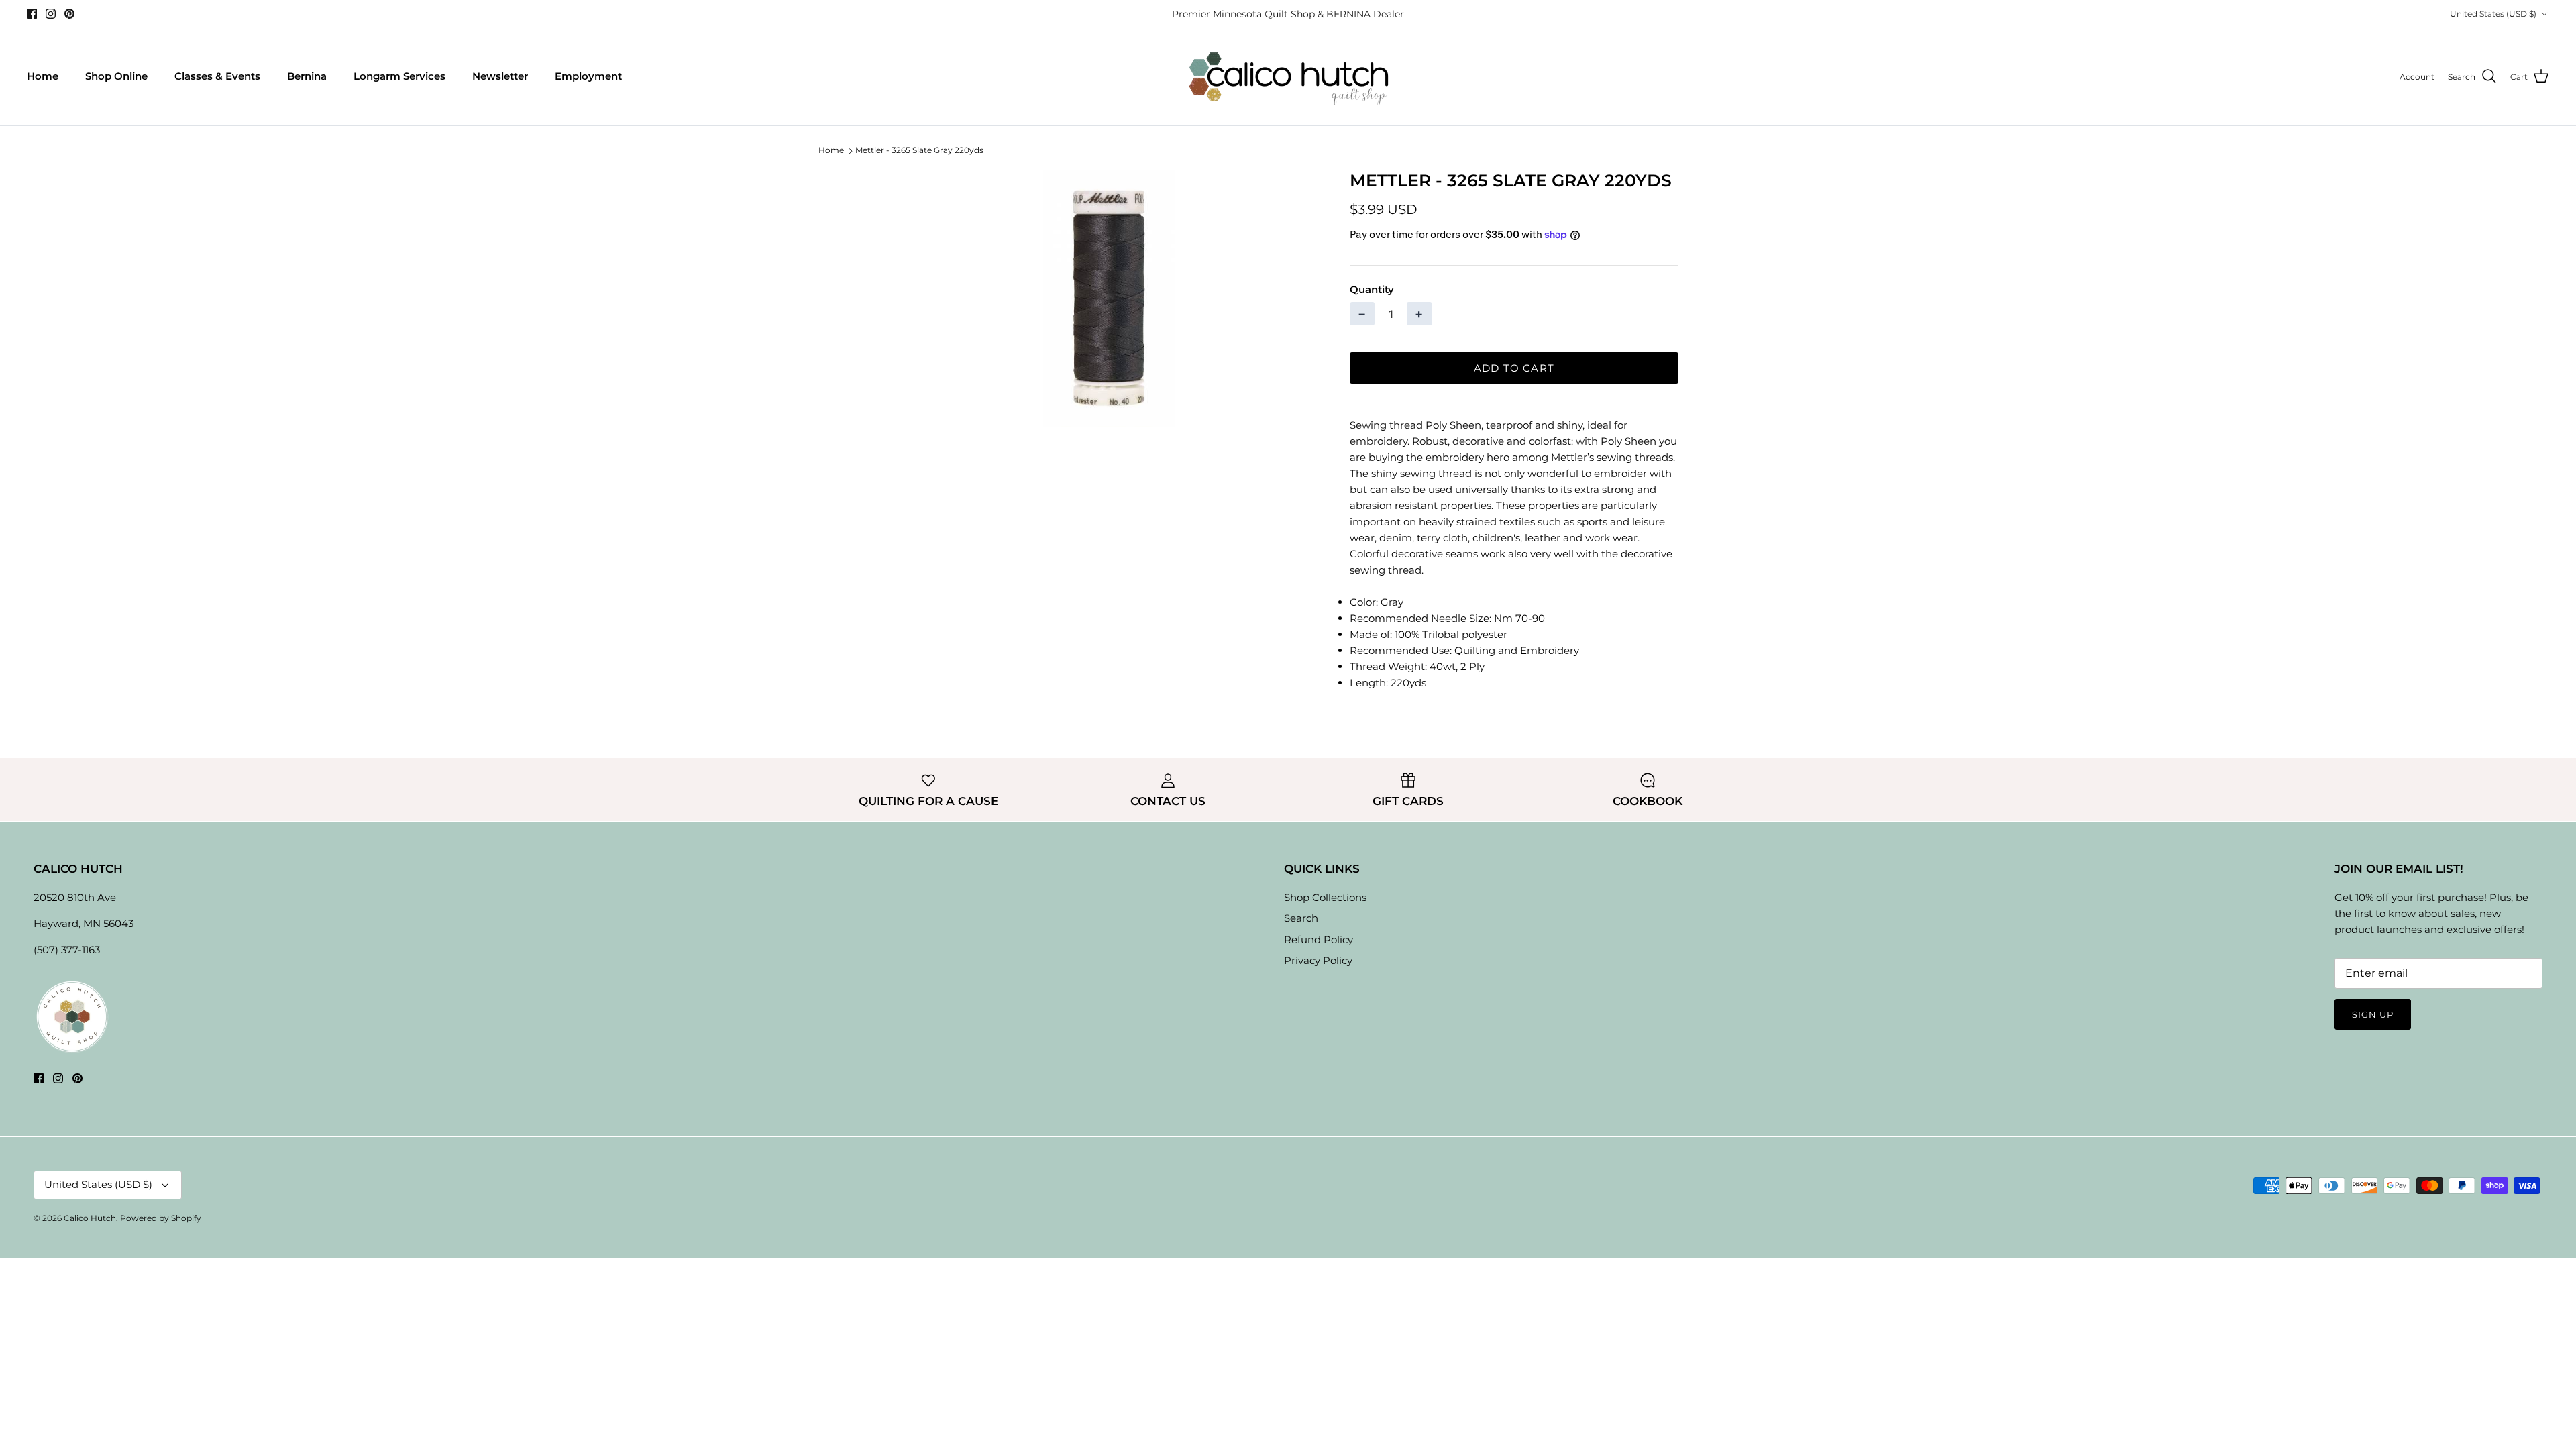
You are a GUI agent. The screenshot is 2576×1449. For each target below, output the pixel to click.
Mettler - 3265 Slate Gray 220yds (919, 151)
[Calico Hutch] (1288, 77)
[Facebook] (32, 14)
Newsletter (500, 76)
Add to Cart (1514, 368)
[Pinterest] (69, 14)
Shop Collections (1325, 897)
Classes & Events (217, 76)
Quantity (1372, 289)
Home (43, 76)
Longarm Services (399, 76)
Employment (588, 76)
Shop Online (116, 76)
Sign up (2373, 1014)
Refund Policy (1319, 940)
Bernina (307, 76)
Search (1301, 918)
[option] (1109, 299)
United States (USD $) (2493, 14)
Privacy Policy (1318, 960)
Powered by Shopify (161, 1218)
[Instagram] (51, 14)
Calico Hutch (90, 1218)
